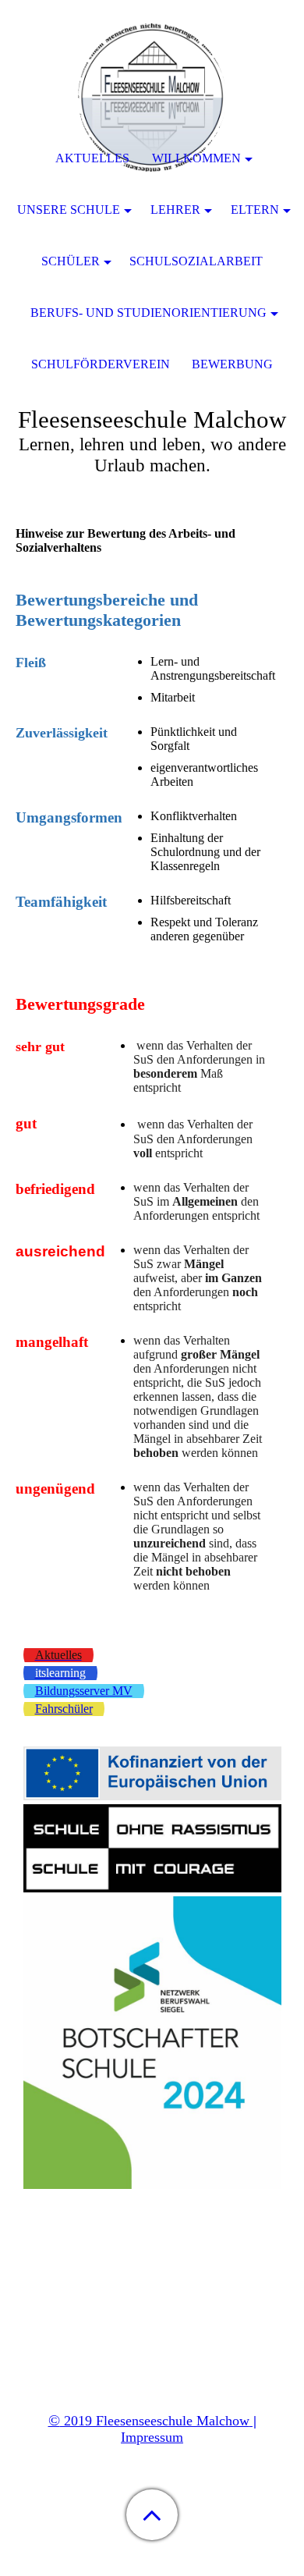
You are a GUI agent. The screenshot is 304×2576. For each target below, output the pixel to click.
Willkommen (196, 158)
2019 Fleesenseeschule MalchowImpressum (152, 2429)
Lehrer (175, 210)
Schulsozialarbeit (196, 261)
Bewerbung (232, 364)
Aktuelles (92, 158)
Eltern (255, 210)
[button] (152, 2515)
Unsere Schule (69, 210)
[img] (152, 98)
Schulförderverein (101, 364)
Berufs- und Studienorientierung (148, 313)
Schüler (71, 261)
